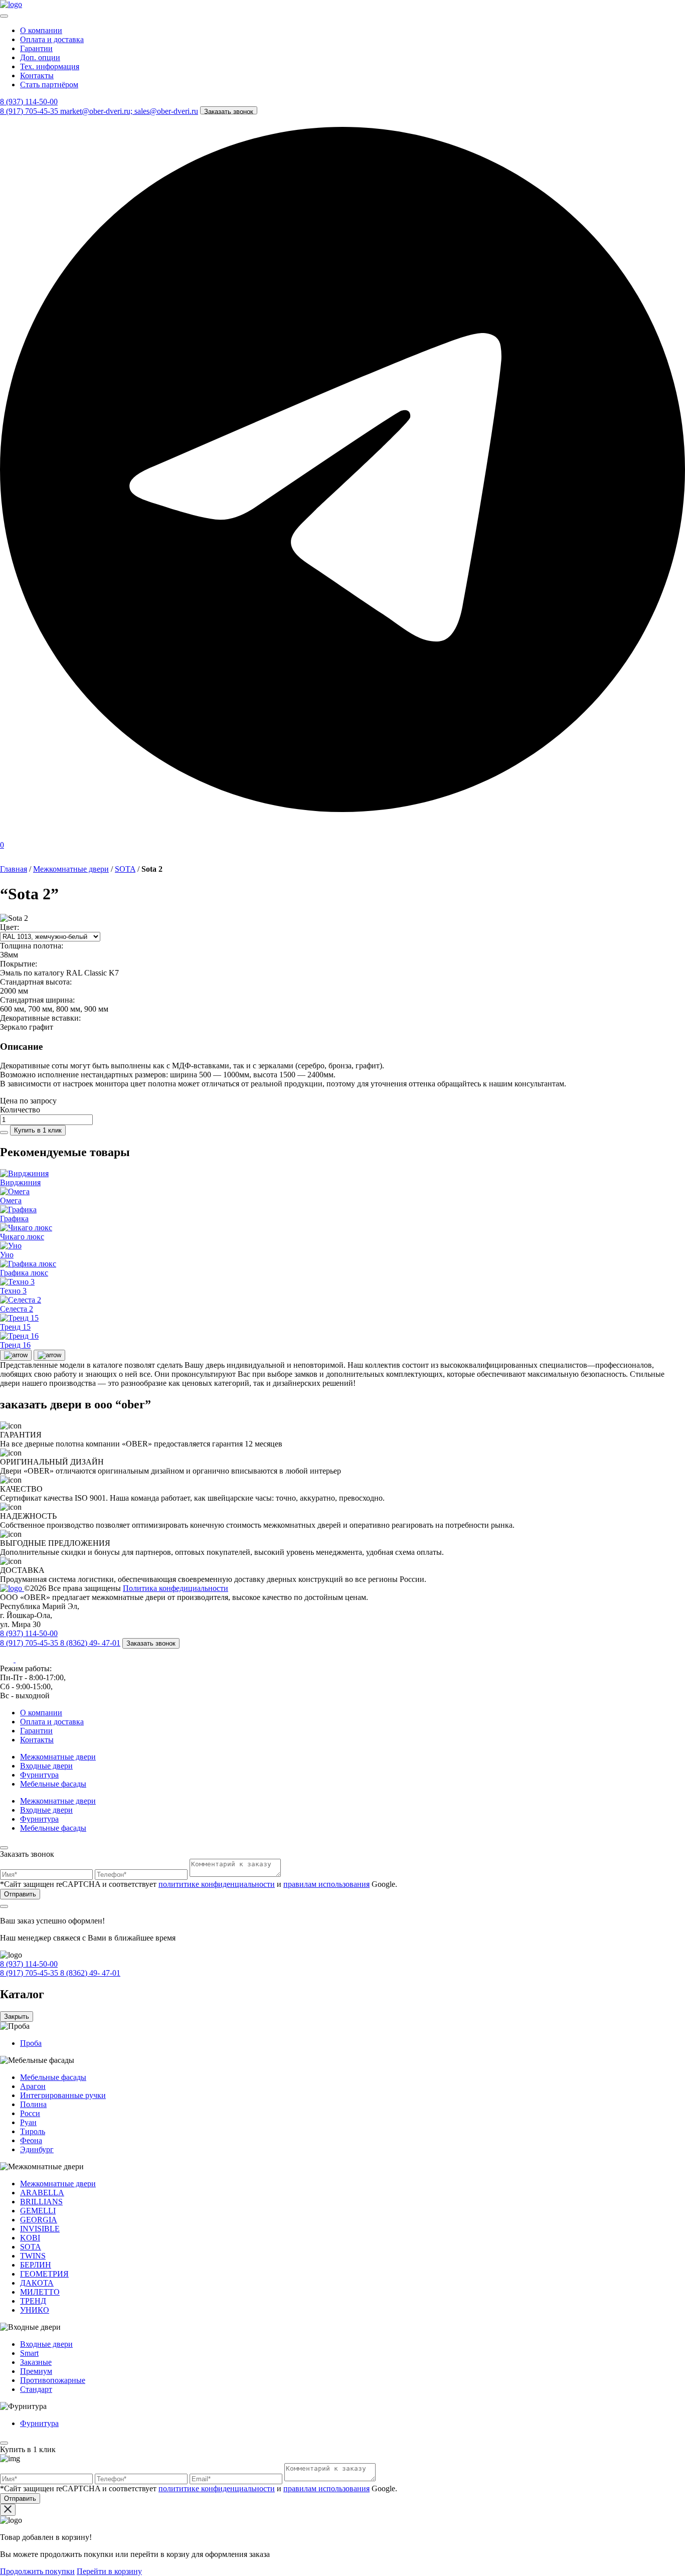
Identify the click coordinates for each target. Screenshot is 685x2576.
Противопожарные (53, 2380)
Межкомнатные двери (71, 869)
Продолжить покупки (37, 2571)
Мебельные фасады (53, 1784)
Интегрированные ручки (63, 2095)
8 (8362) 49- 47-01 (90, 1643)
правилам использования (326, 1884)
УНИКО (35, 2310)
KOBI (30, 2238)
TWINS (33, 2256)
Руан (28, 2122)
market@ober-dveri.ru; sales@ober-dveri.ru (129, 111)
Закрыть (17, 2017)
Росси (30, 2113)
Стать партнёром (49, 85)
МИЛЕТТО (40, 2292)
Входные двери (46, 1766)
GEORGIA (39, 2220)
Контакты (37, 75)
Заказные (36, 2362)
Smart (29, 2353)
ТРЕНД (33, 2301)
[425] (4, 1133)
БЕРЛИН (36, 2265)
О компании (41, 30)
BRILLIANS (41, 2202)
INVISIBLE (40, 2229)
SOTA (125, 869)
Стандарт (36, 2389)
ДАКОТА (37, 2283)
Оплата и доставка (52, 39)
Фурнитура (39, 1775)
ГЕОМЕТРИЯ (44, 2274)
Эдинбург (37, 2149)
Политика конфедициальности (176, 1588)
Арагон (33, 2086)
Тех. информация (50, 66)
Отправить (20, 1894)
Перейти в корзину (109, 2571)
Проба (31, 2043)
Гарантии (36, 48)
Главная (14, 869)
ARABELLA (42, 2193)
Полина (33, 2104)
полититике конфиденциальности (217, 1884)
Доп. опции (40, 57)
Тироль (33, 2131)
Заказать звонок (229, 111)
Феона (31, 2140)
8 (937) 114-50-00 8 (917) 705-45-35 (30, 1968)
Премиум (36, 2371)
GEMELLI (38, 2211)
